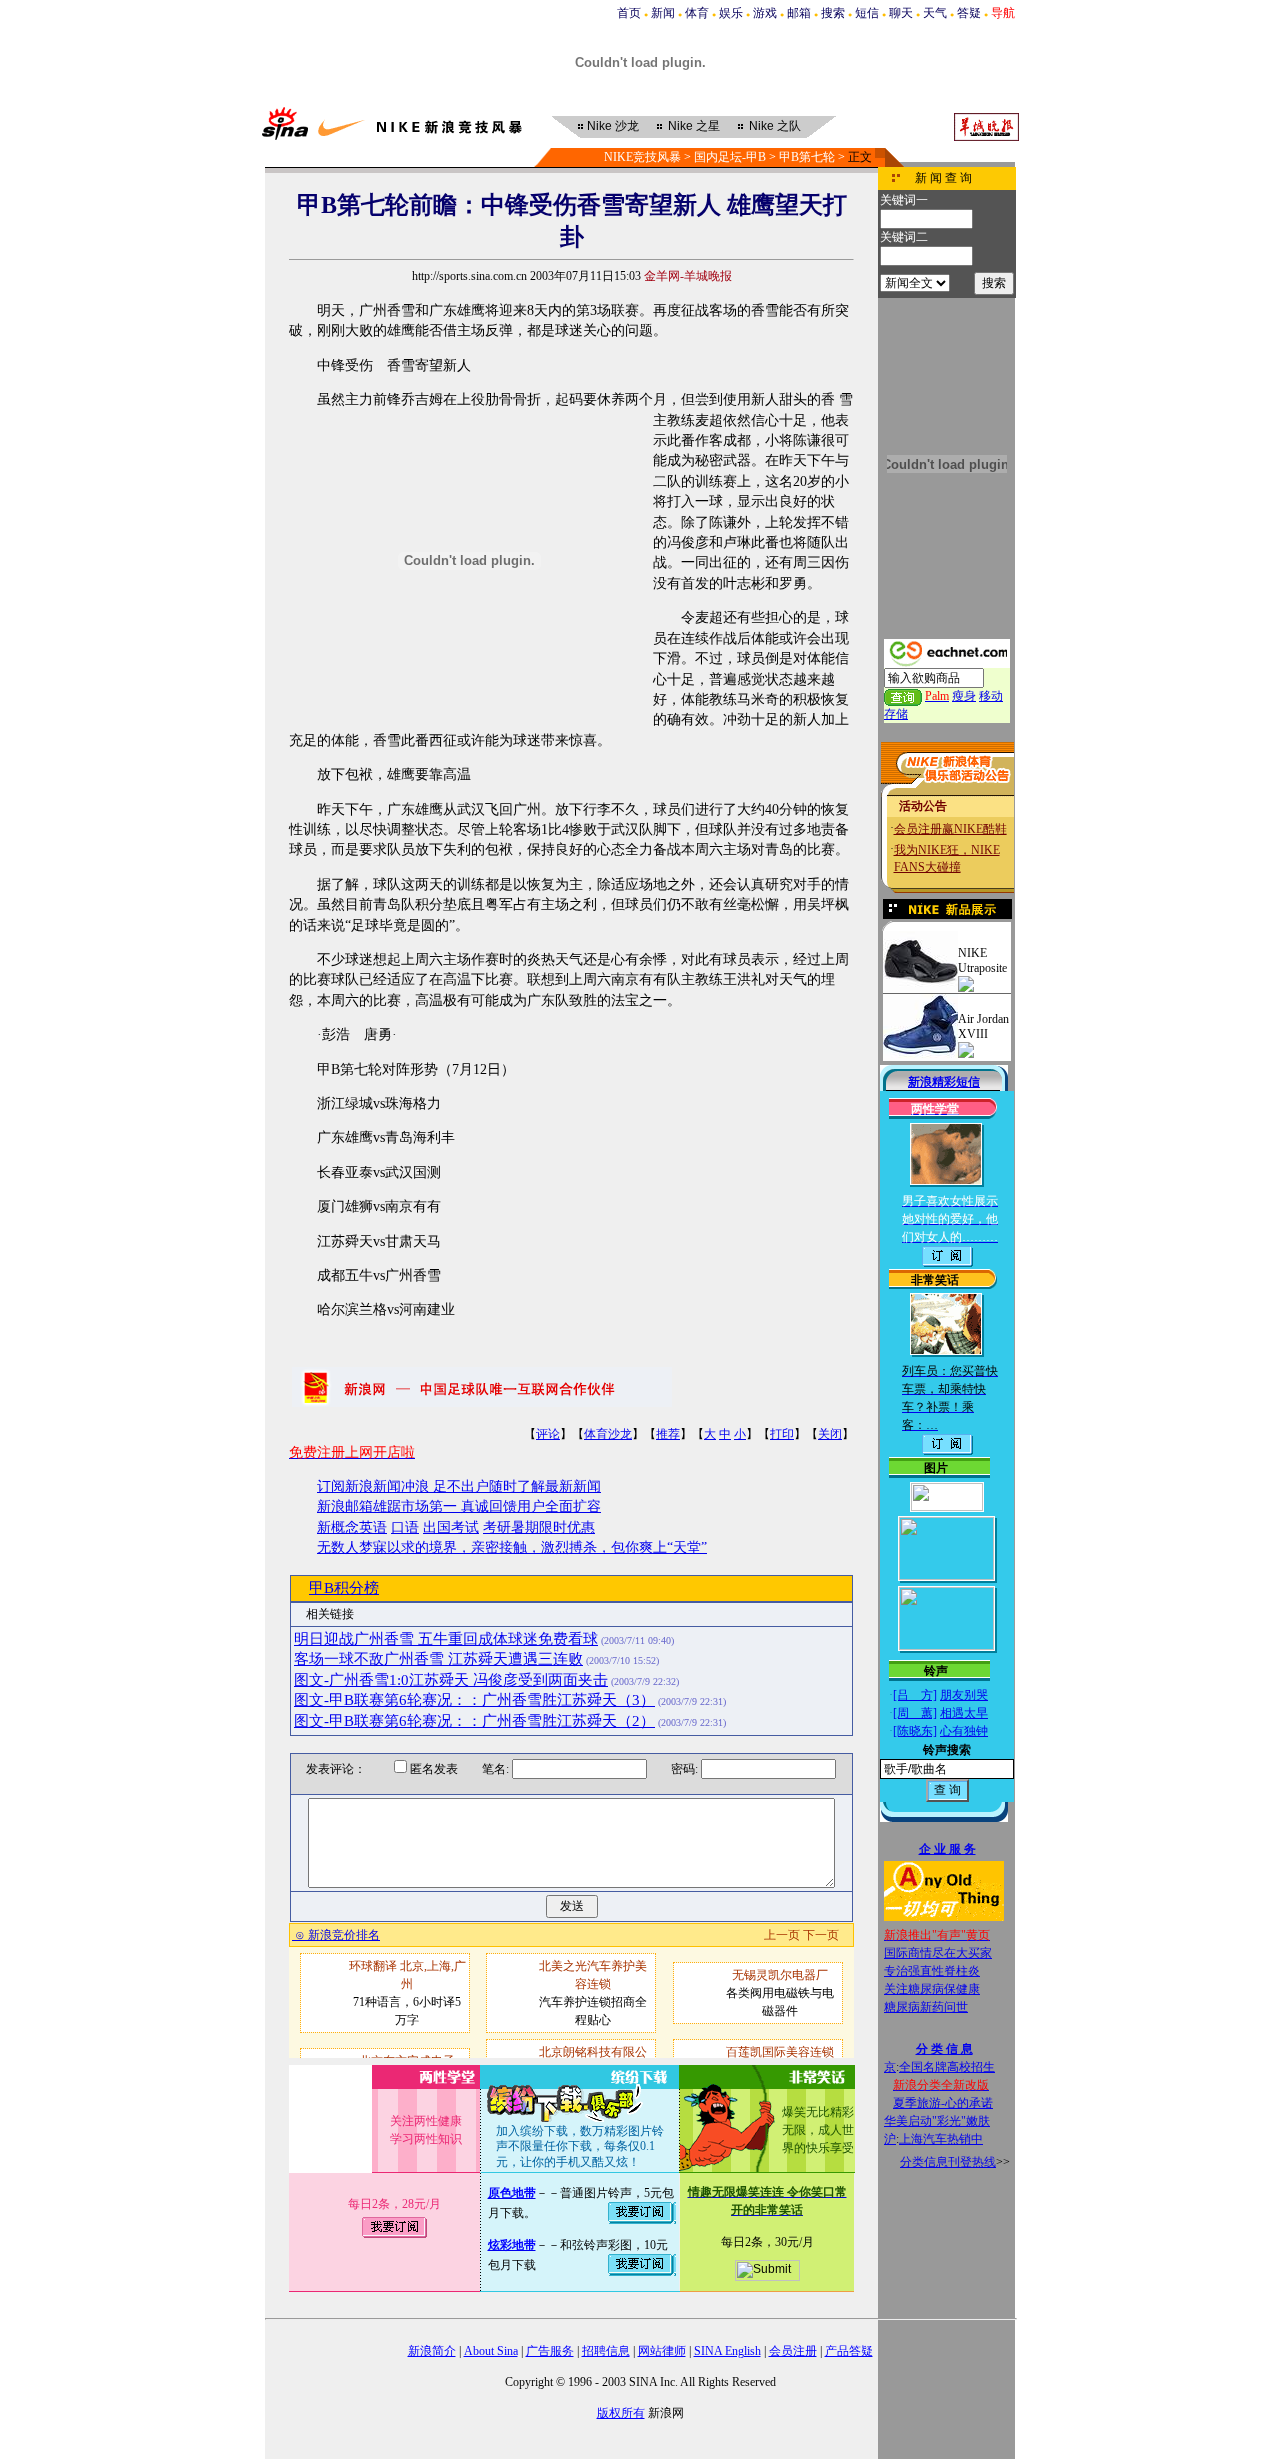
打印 (782, 1434)
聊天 (901, 13)
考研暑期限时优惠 (539, 1527)
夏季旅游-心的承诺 (943, 2103)
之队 (775, 126)
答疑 (969, 13)
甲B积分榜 (344, 1588)
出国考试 (451, 1527)
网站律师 (662, 2351)
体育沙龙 (608, 1434)
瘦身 (964, 696)
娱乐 (731, 13)
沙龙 (613, 126)
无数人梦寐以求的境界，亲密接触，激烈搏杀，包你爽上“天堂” (512, 1547)
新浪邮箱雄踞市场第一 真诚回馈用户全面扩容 (459, 1506)
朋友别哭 (964, 1695)
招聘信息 (606, 2351)
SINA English (727, 2351)
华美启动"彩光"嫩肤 (937, 2121)
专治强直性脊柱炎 (932, 1971)
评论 (548, 1434)
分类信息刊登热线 (948, 2162)
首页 (629, 13)
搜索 (833, 13)
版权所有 (621, 2413)
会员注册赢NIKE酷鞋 (950, 829)
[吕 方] (915, 1695)
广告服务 (550, 2351)
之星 (694, 126)
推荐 (668, 1434)
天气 (935, 13)
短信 (867, 13)
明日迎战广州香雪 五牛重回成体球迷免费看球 (446, 1639)
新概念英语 (352, 1527)
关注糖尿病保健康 (932, 1989)
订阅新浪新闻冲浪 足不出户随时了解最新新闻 (459, 1486)
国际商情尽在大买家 (938, 1953)
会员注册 (793, 2351)
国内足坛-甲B (730, 157)
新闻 (663, 13)
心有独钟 (964, 1731)
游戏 (765, 13)
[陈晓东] (915, 1731)
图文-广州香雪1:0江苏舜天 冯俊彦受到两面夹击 (451, 1680)
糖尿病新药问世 (926, 2007)
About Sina (491, 2351)
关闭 (830, 1434)
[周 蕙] (915, 1713)
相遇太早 (964, 1713)
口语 (405, 1527)
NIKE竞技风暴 (642, 157)
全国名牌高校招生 (947, 2067)
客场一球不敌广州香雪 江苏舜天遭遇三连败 (438, 1659)
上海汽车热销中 (941, 2139)
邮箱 (799, 13)
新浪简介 (432, 2351)
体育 (697, 13)
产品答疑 (849, 2351)
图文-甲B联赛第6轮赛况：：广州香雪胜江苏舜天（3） (474, 1700)
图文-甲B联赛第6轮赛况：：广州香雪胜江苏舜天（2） (474, 1721)
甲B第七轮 (807, 157)
